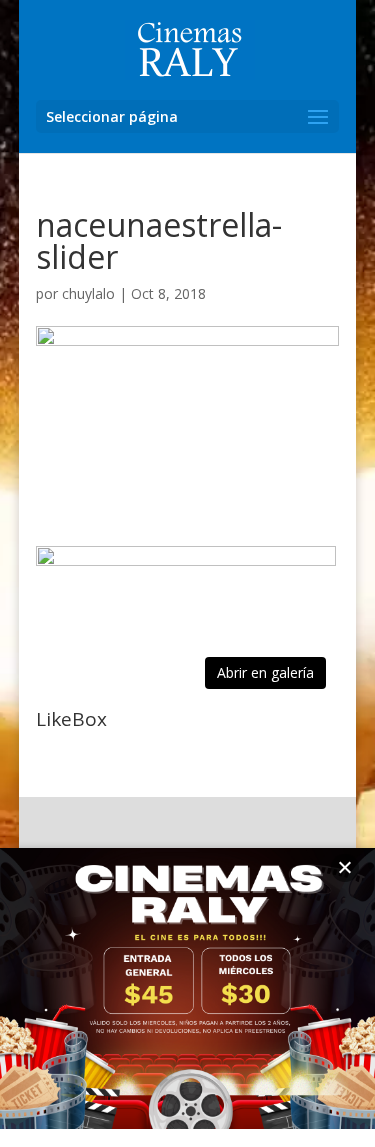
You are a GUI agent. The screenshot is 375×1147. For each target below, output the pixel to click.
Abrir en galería (265, 672)
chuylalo (88, 293)
